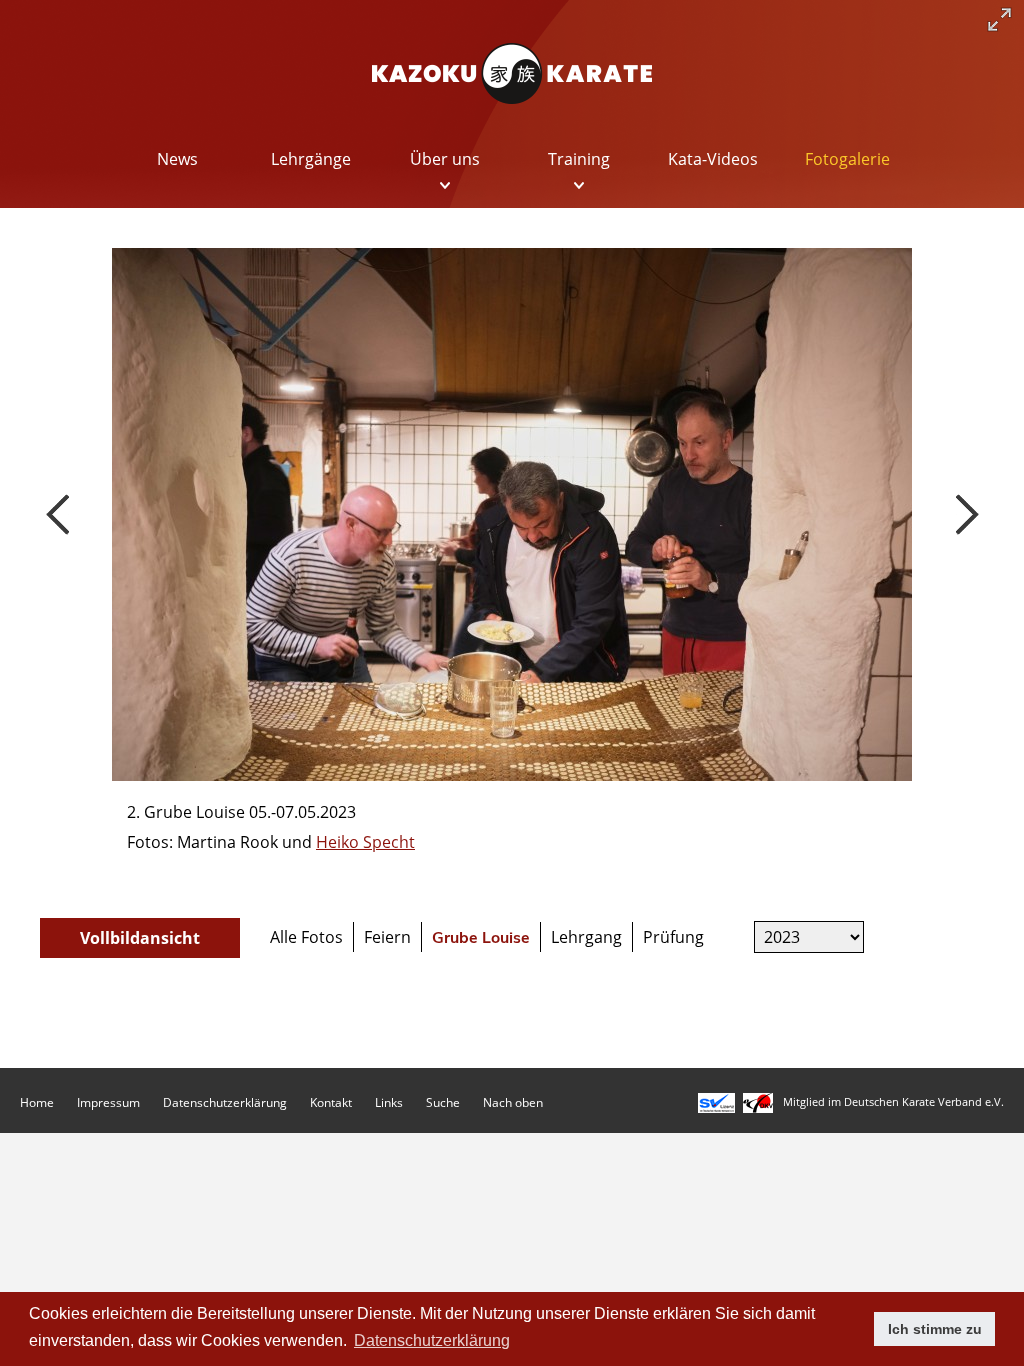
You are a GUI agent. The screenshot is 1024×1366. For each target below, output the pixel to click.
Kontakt (331, 1102)
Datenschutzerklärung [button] (432, 1340)
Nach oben (513, 1102)
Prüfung (673, 937)
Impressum (108, 1102)
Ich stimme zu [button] (935, 1329)
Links (389, 1102)
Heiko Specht (365, 842)
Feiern (387, 937)
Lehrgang (586, 937)
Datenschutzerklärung (225, 1102)
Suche (443, 1102)
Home (37, 1102)
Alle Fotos (306, 937)
